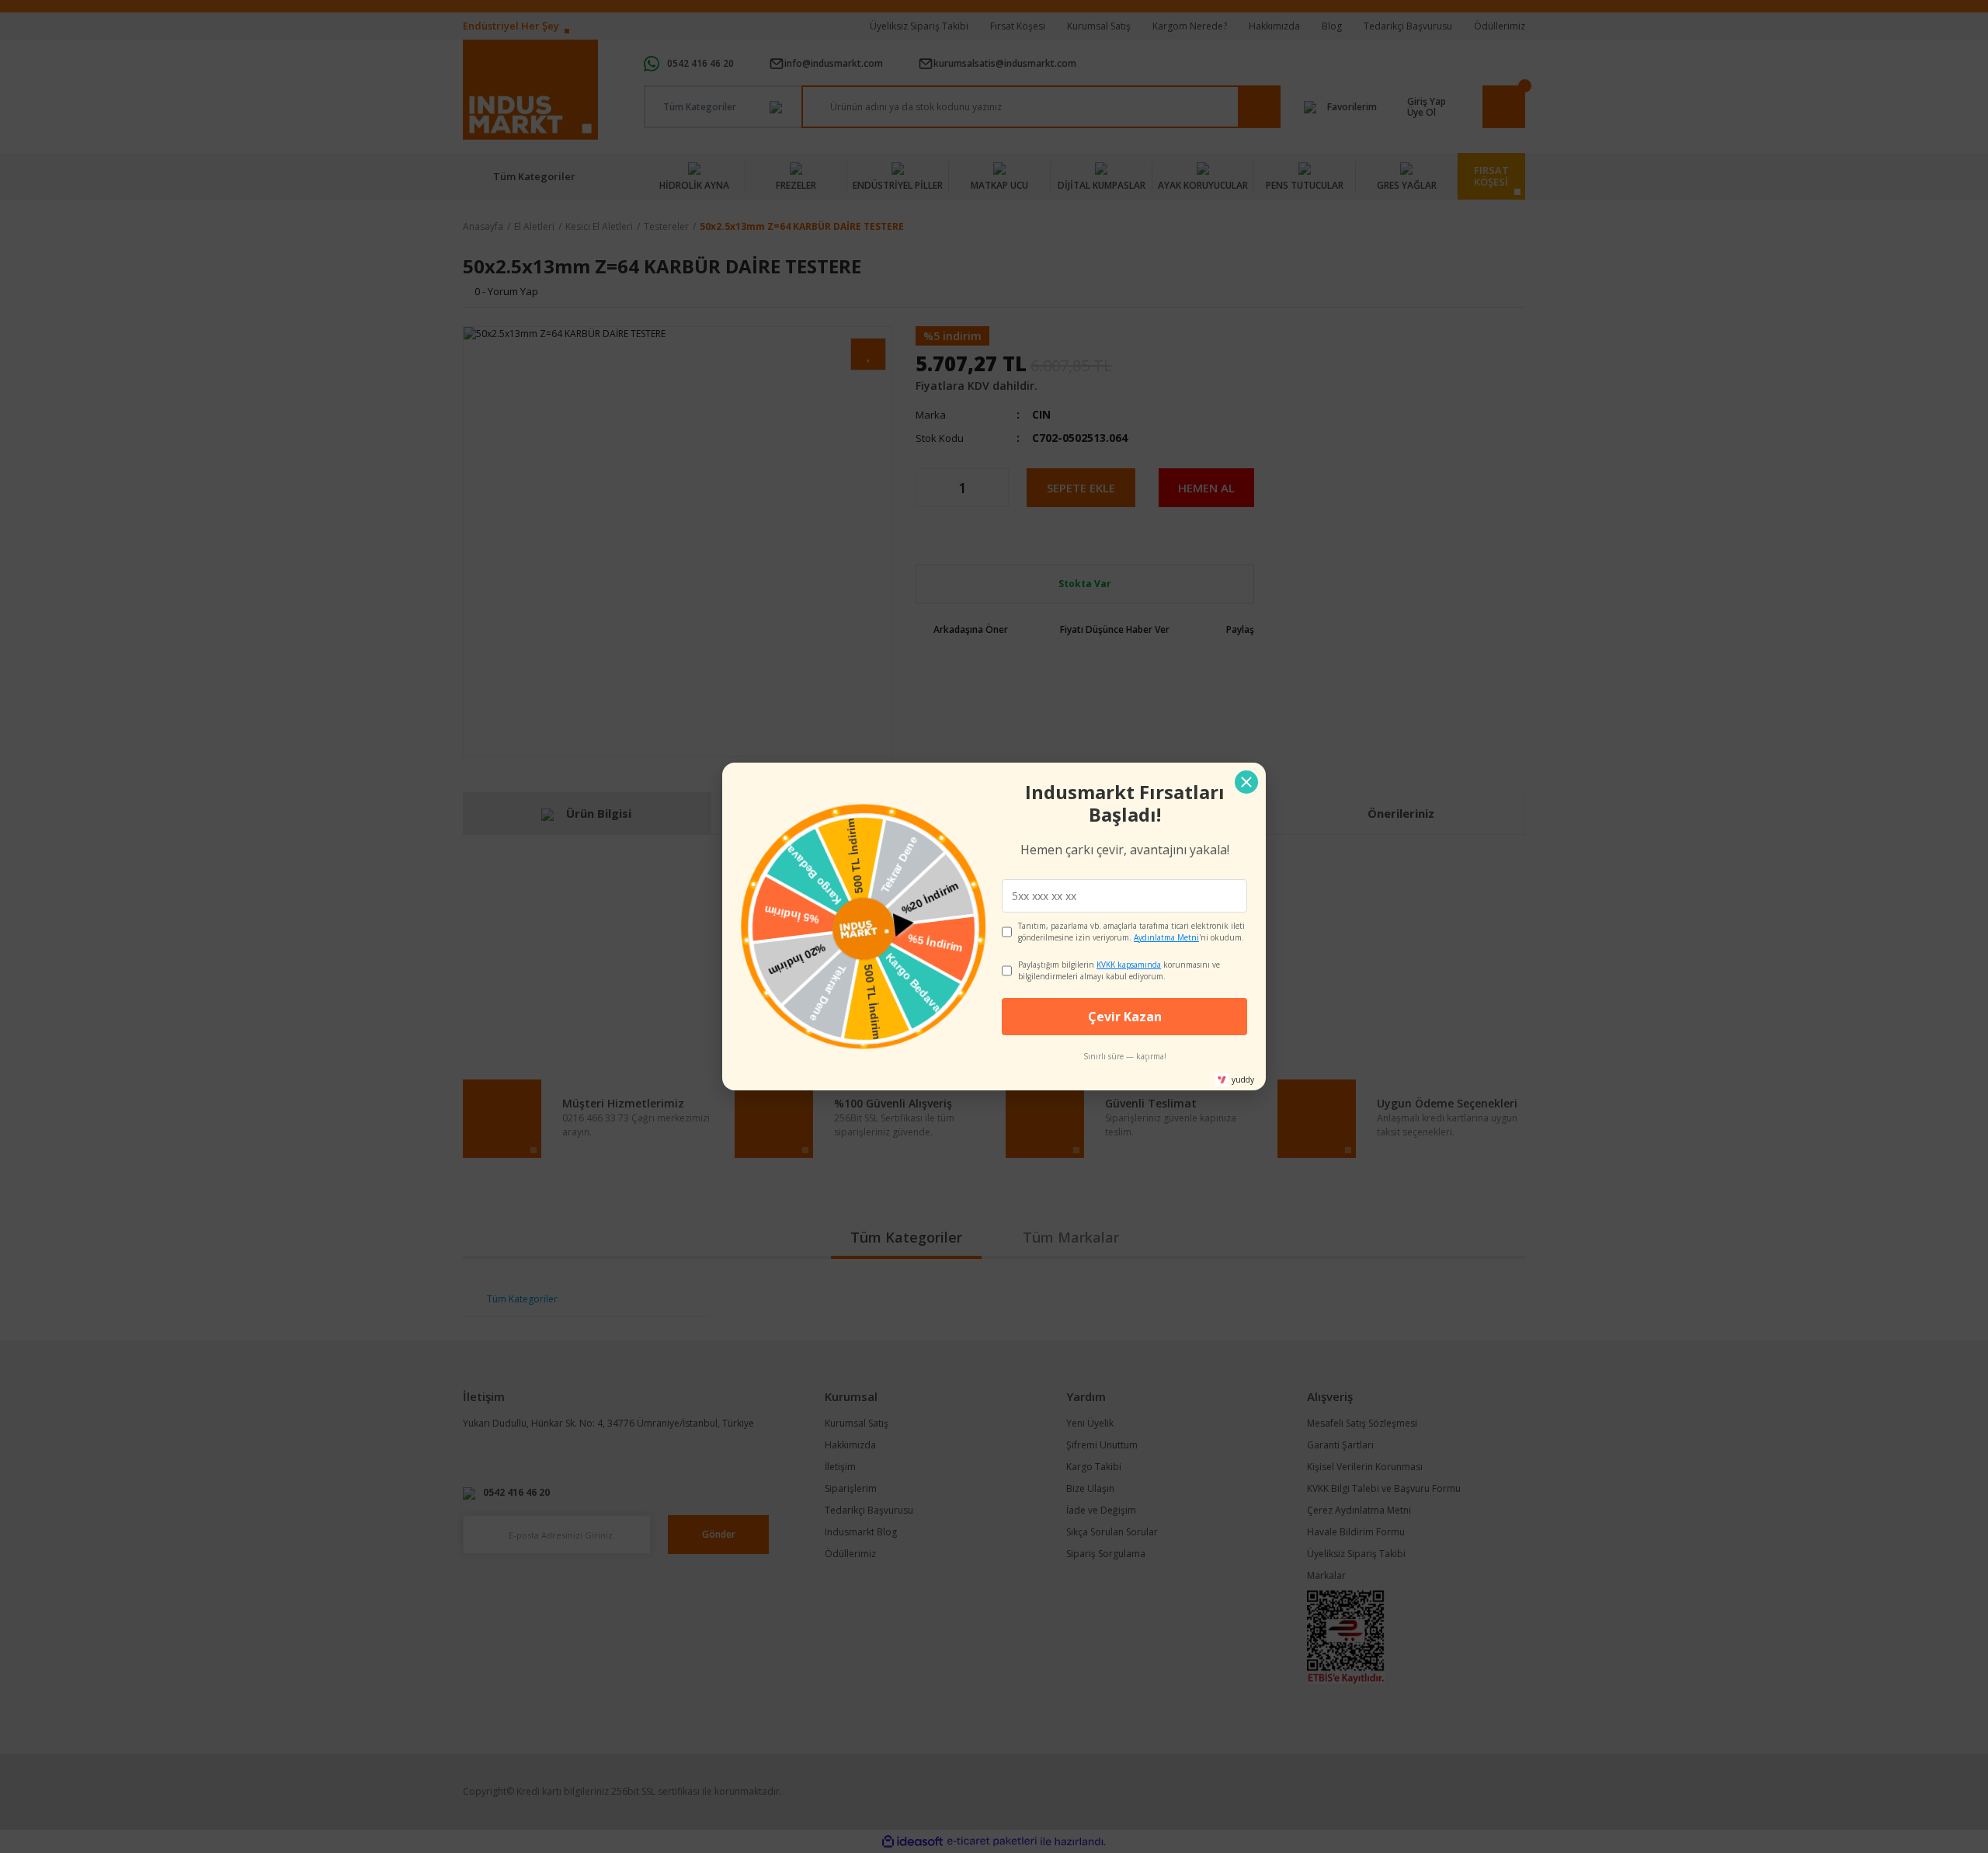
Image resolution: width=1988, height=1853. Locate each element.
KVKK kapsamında (1129, 965)
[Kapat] (1246, 782)
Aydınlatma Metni (1166, 937)
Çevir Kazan (1125, 1017)
